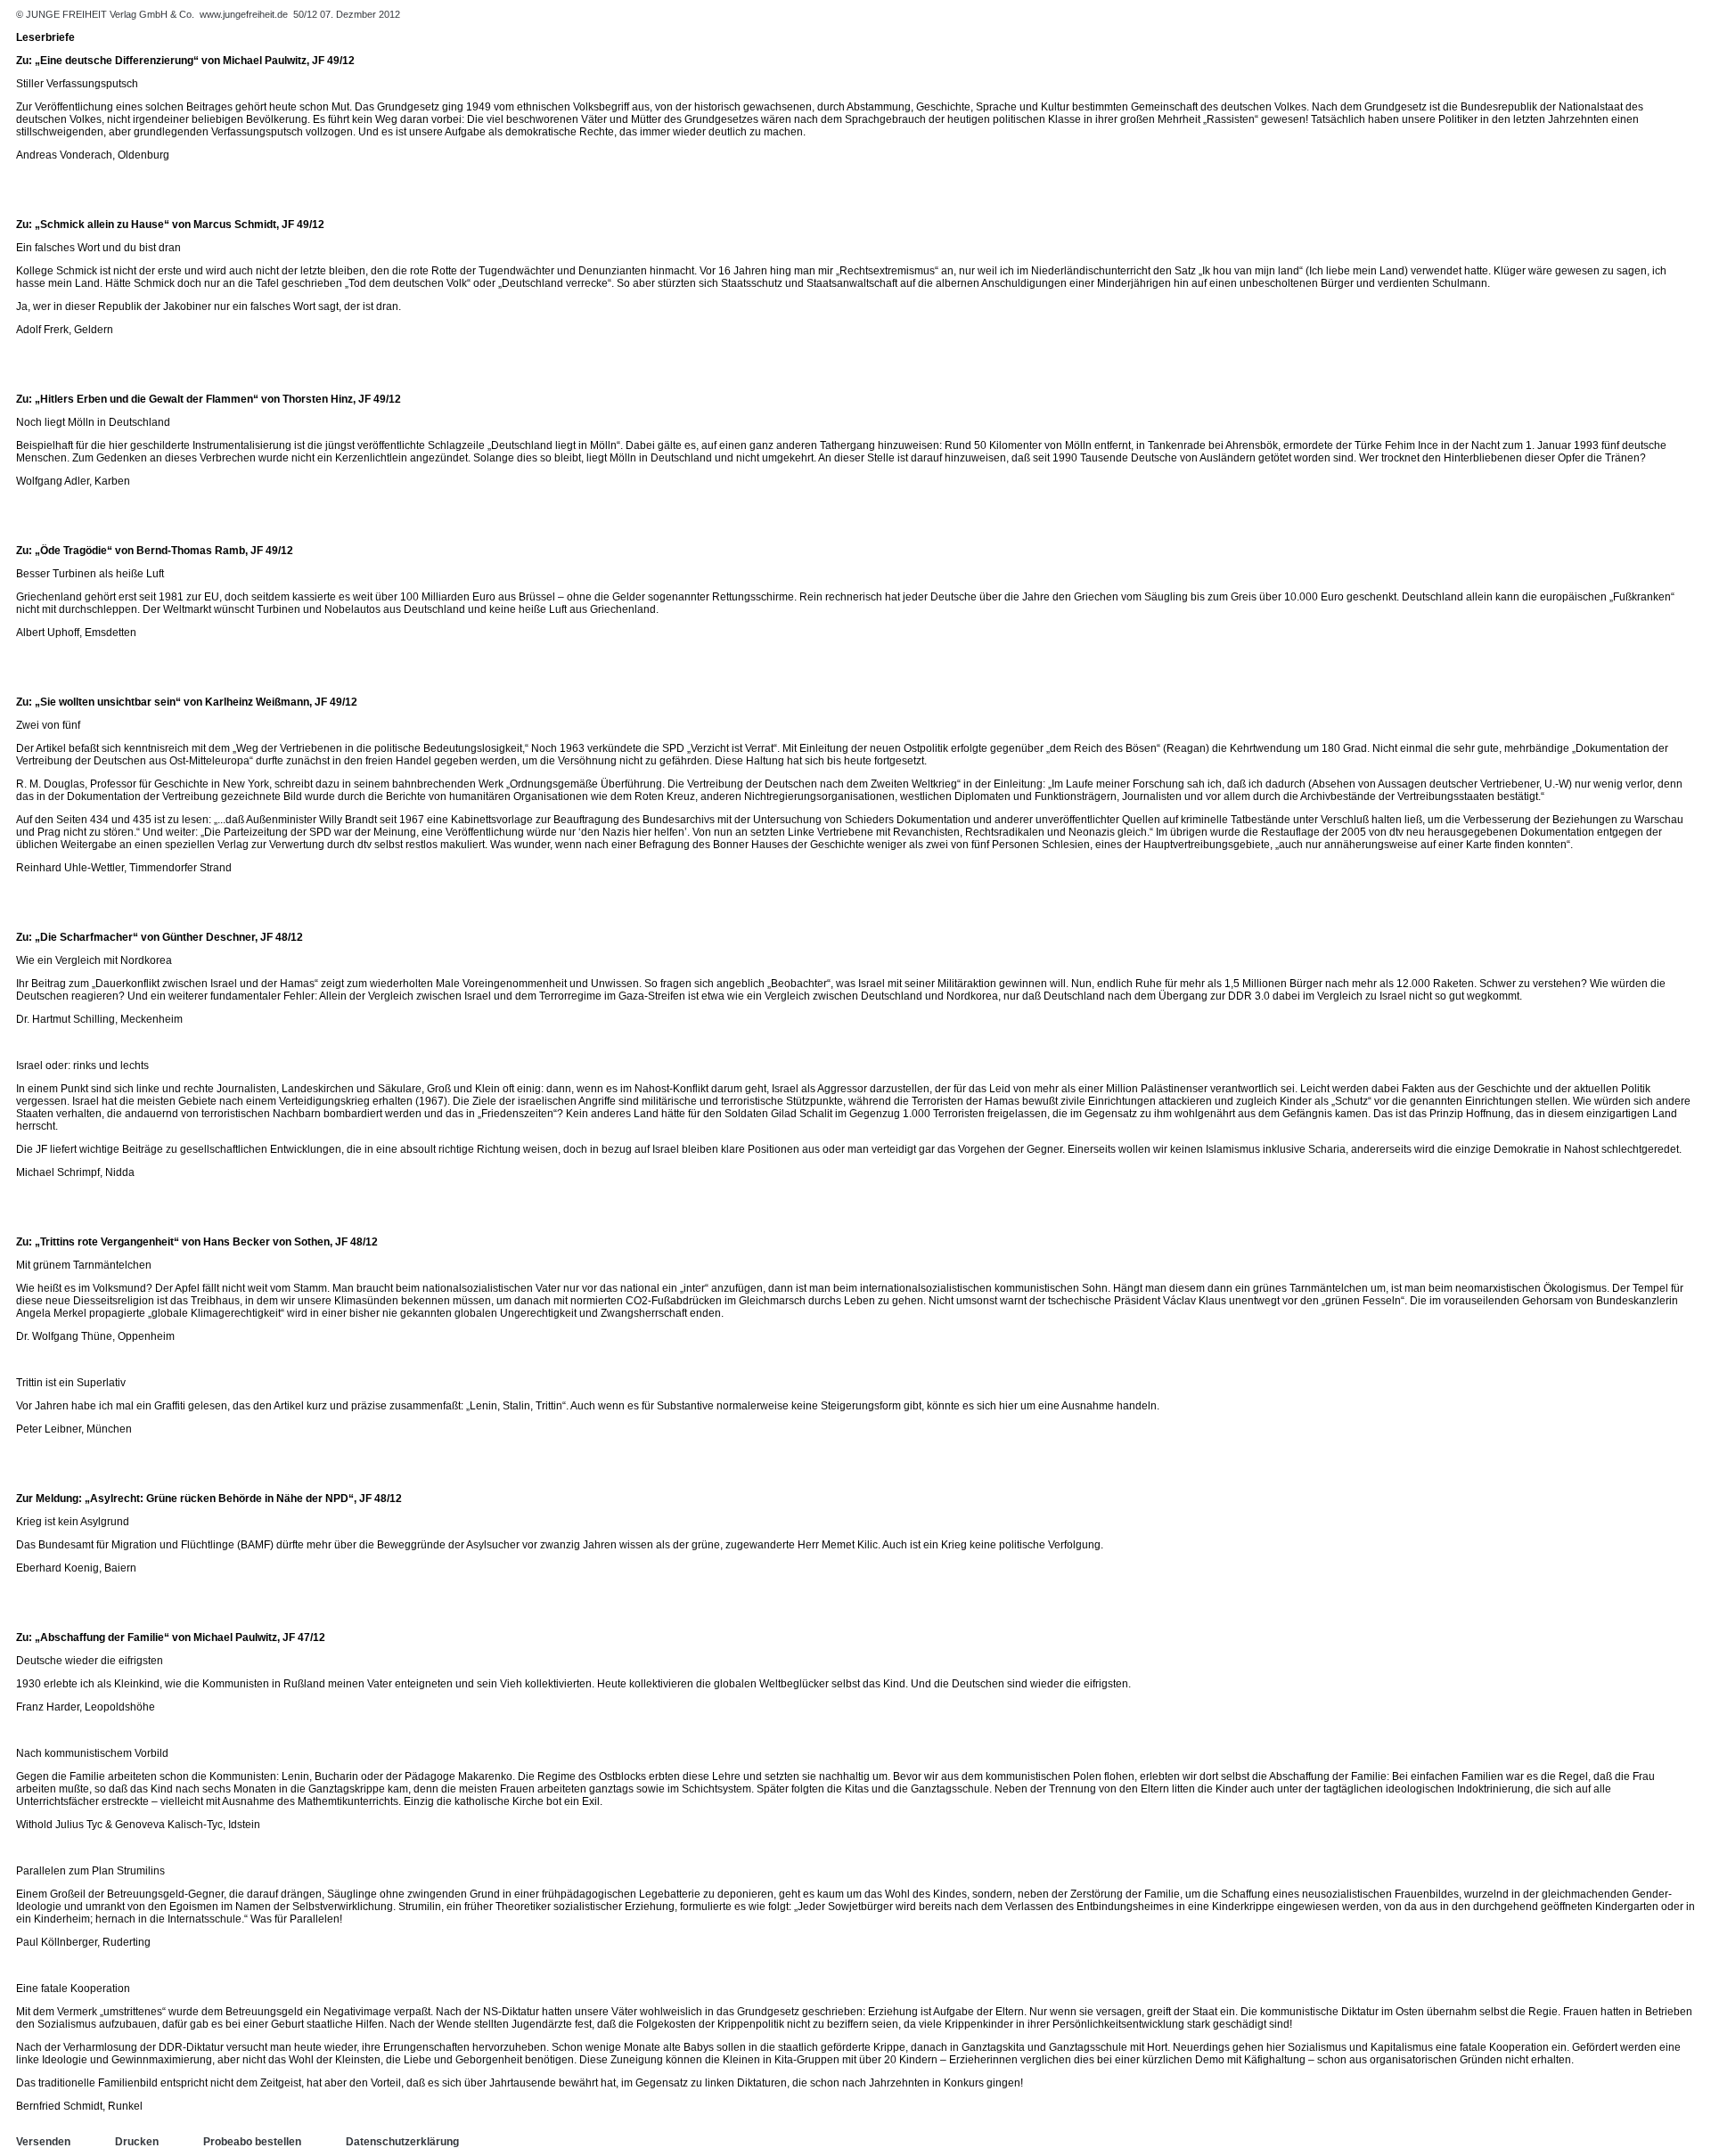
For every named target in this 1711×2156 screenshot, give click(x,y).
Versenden (43, 2142)
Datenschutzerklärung (402, 2142)
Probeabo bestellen (252, 2142)
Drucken (137, 2142)
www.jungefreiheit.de (244, 14)
